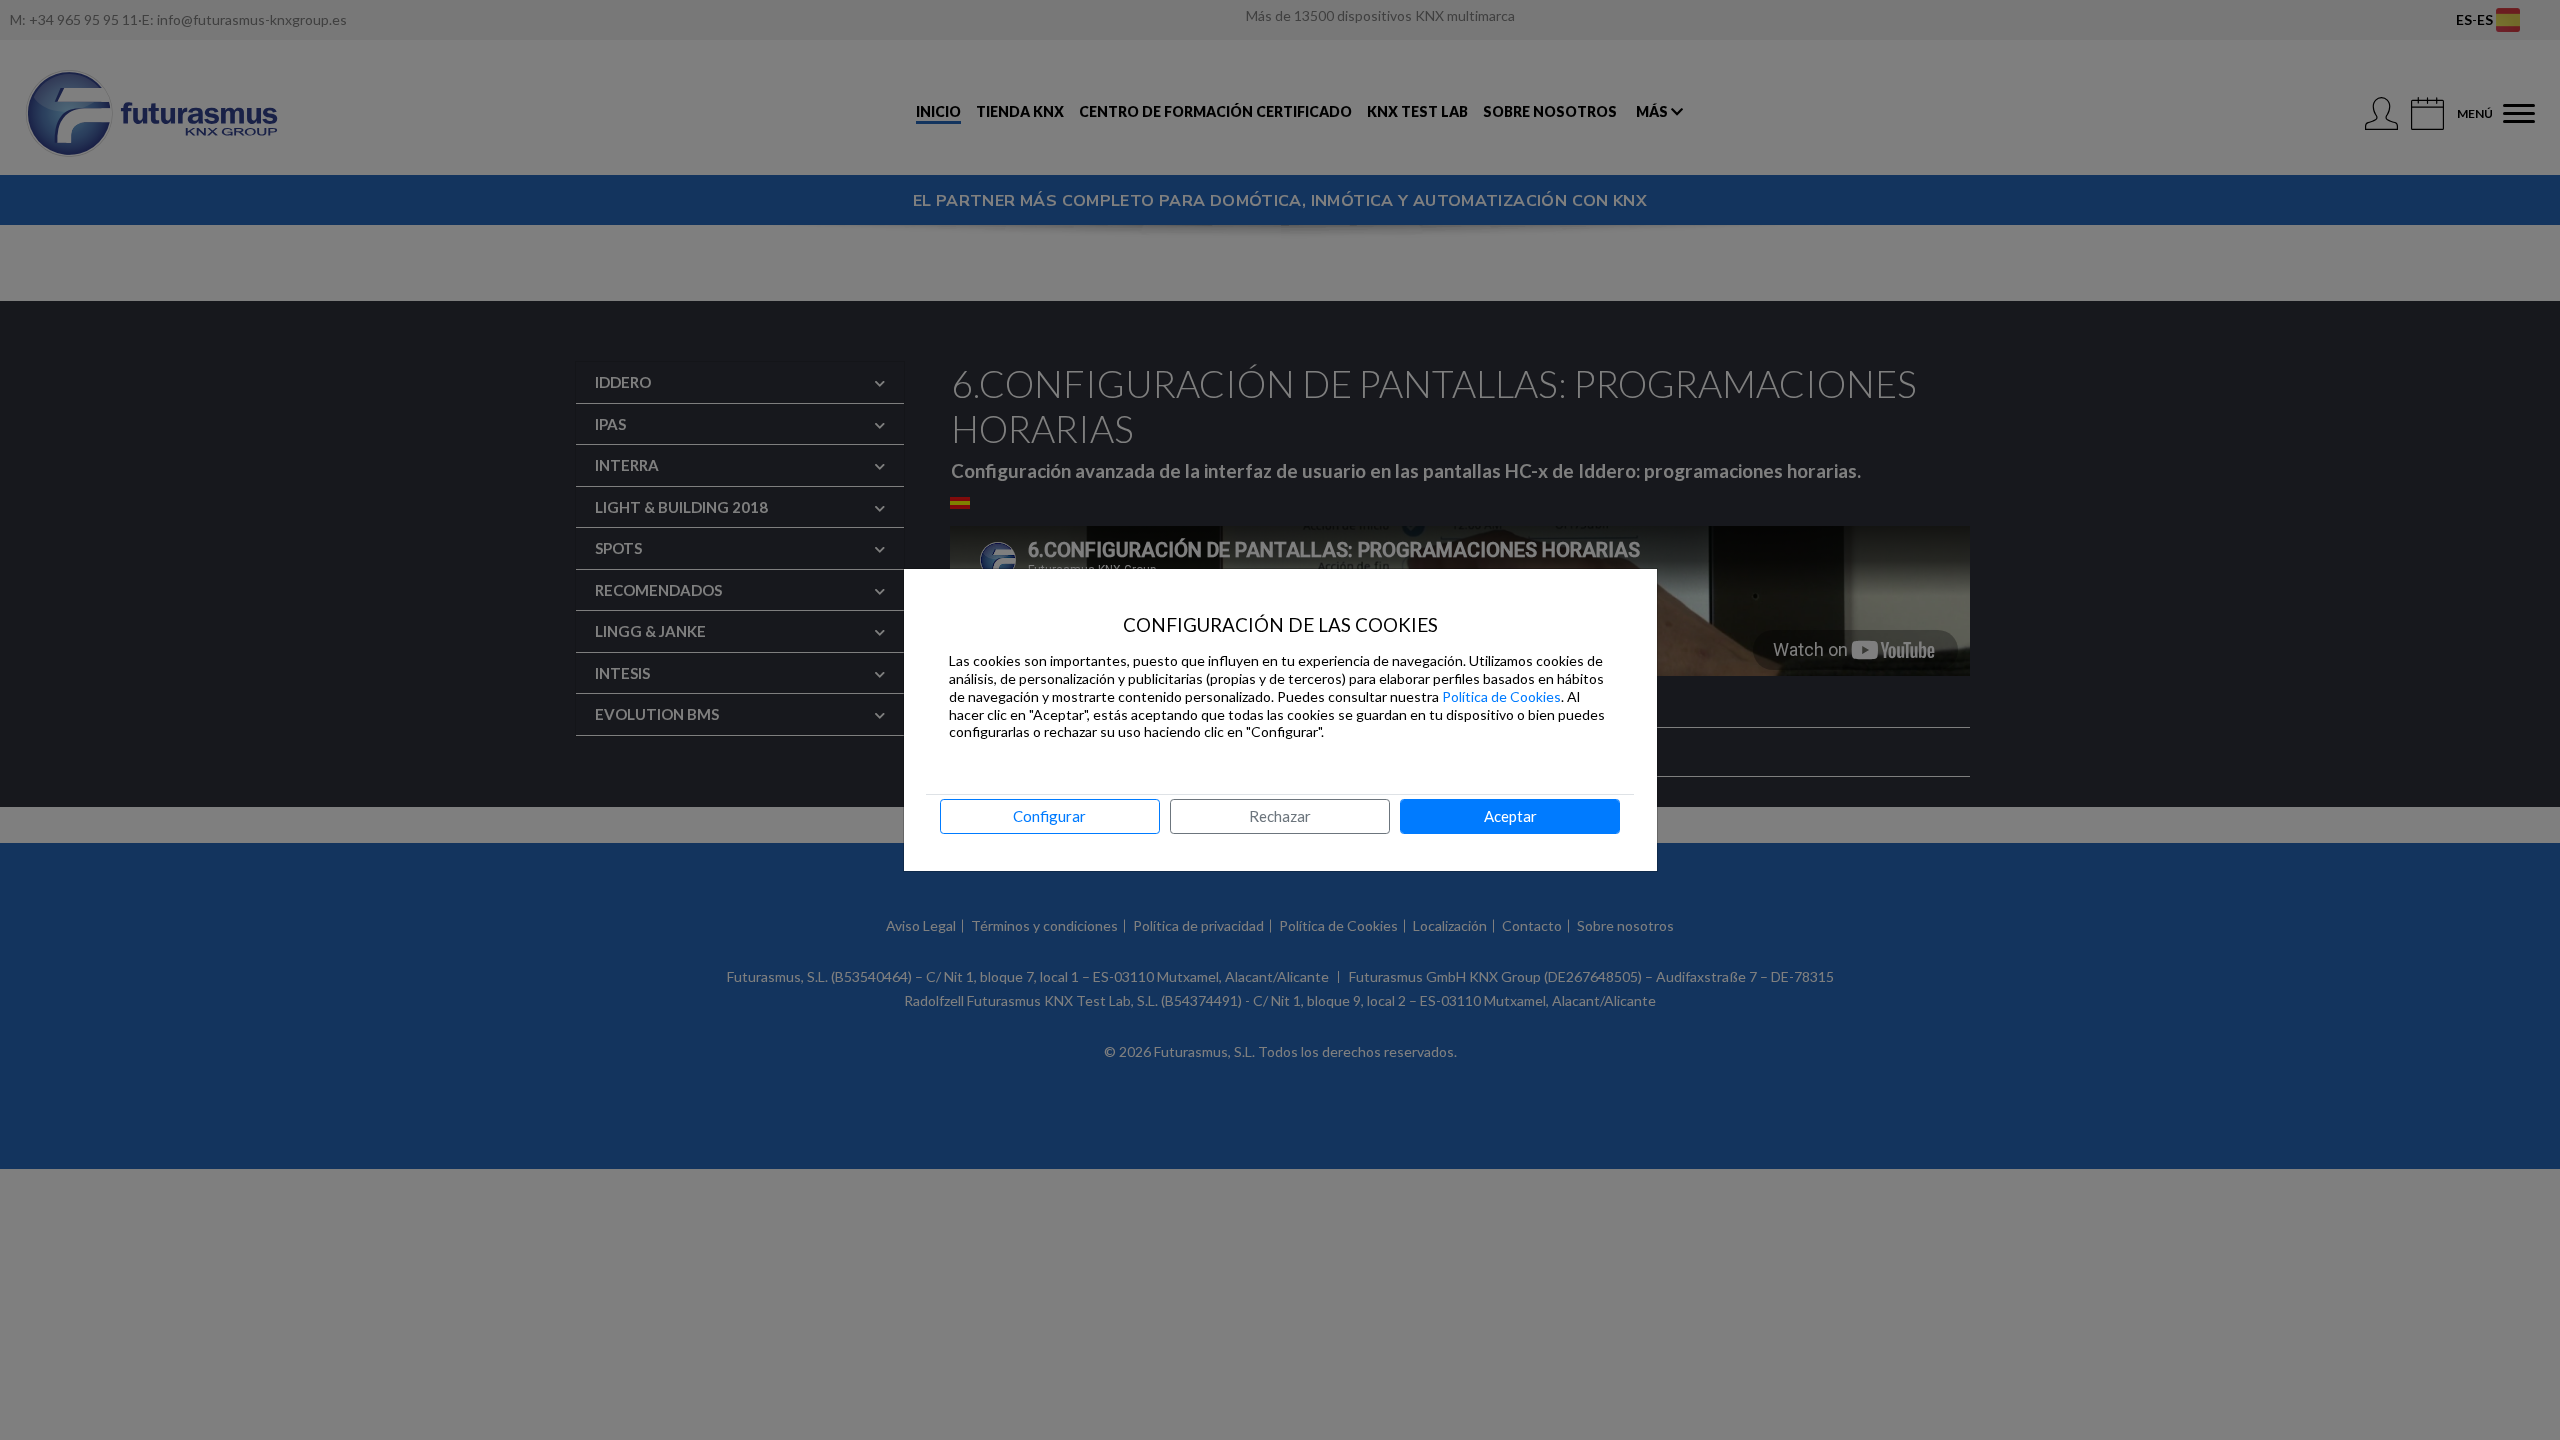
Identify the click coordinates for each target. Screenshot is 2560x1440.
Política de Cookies (1501, 696)
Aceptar (1510, 816)
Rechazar (1280, 816)
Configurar (1049, 816)
